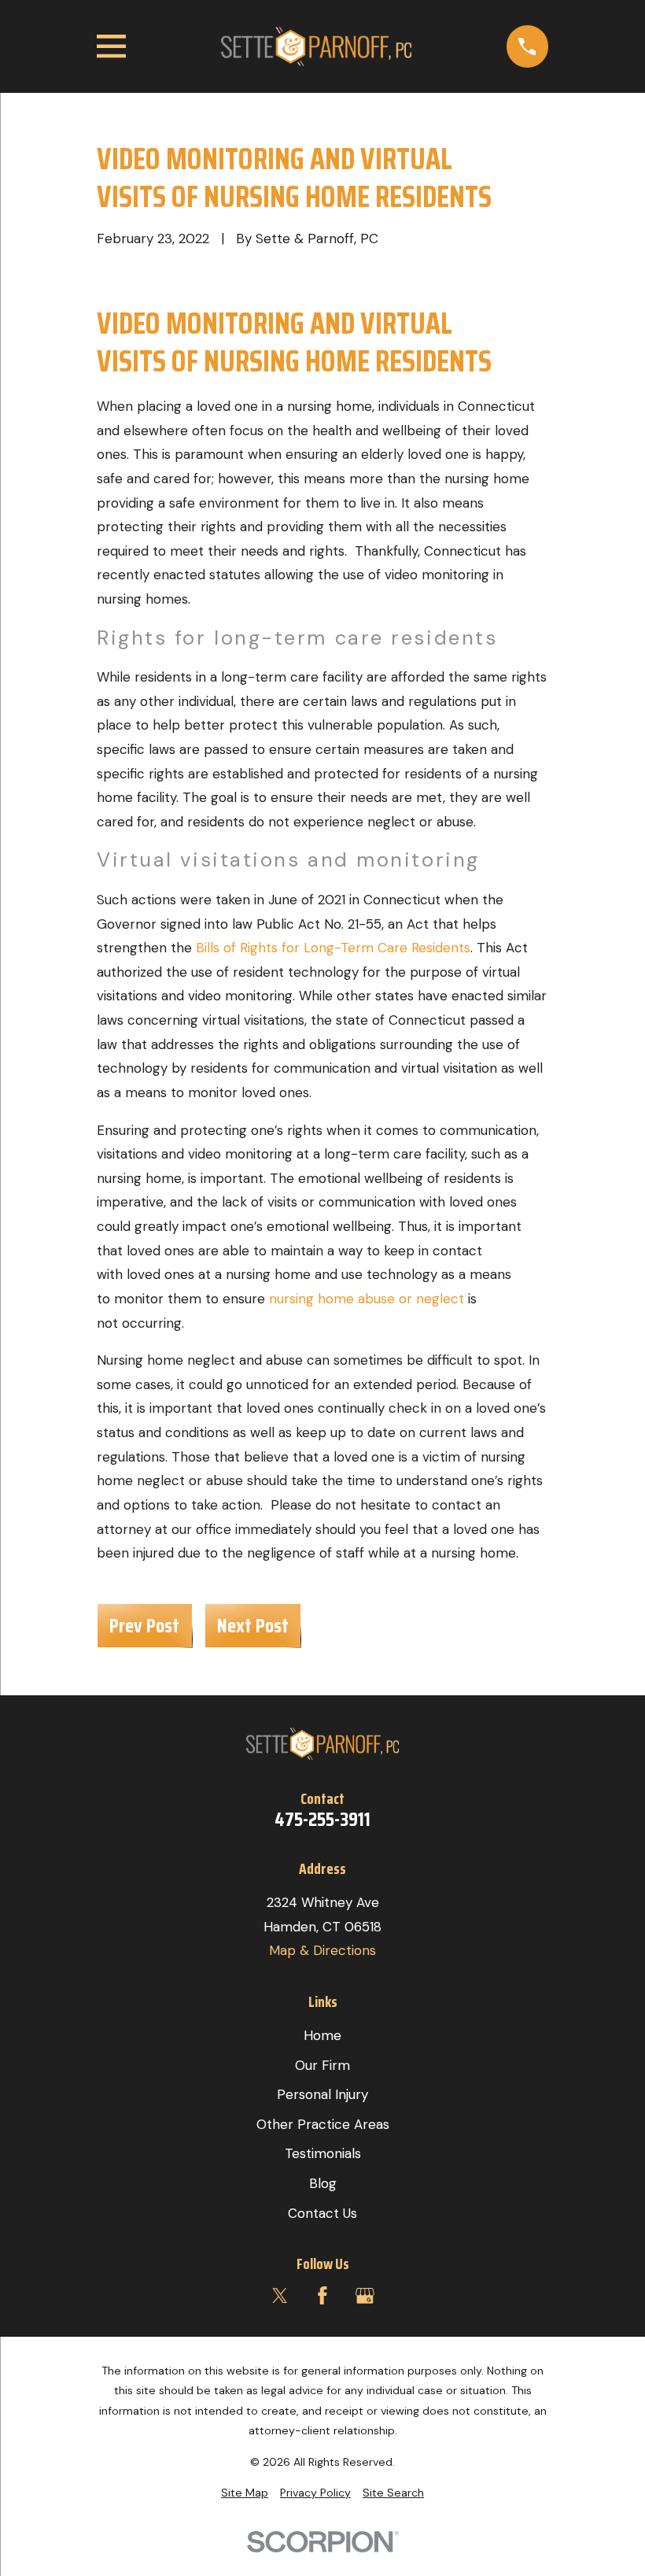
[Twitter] (280, 2296)
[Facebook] (322, 2296)
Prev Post (144, 1625)
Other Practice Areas (323, 2124)
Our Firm (322, 2065)
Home (322, 2035)
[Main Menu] (111, 46)
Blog (323, 2183)
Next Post (253, 1625)
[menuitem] (245, 2493)
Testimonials (323, 2153)
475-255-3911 (322, 1820)
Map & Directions (322, 1950)
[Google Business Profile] (365, 2296)
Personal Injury (322, 2094)
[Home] (316, 46)
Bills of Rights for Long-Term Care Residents (333, 948)
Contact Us (322, 2213)
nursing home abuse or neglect (367, 1299)
